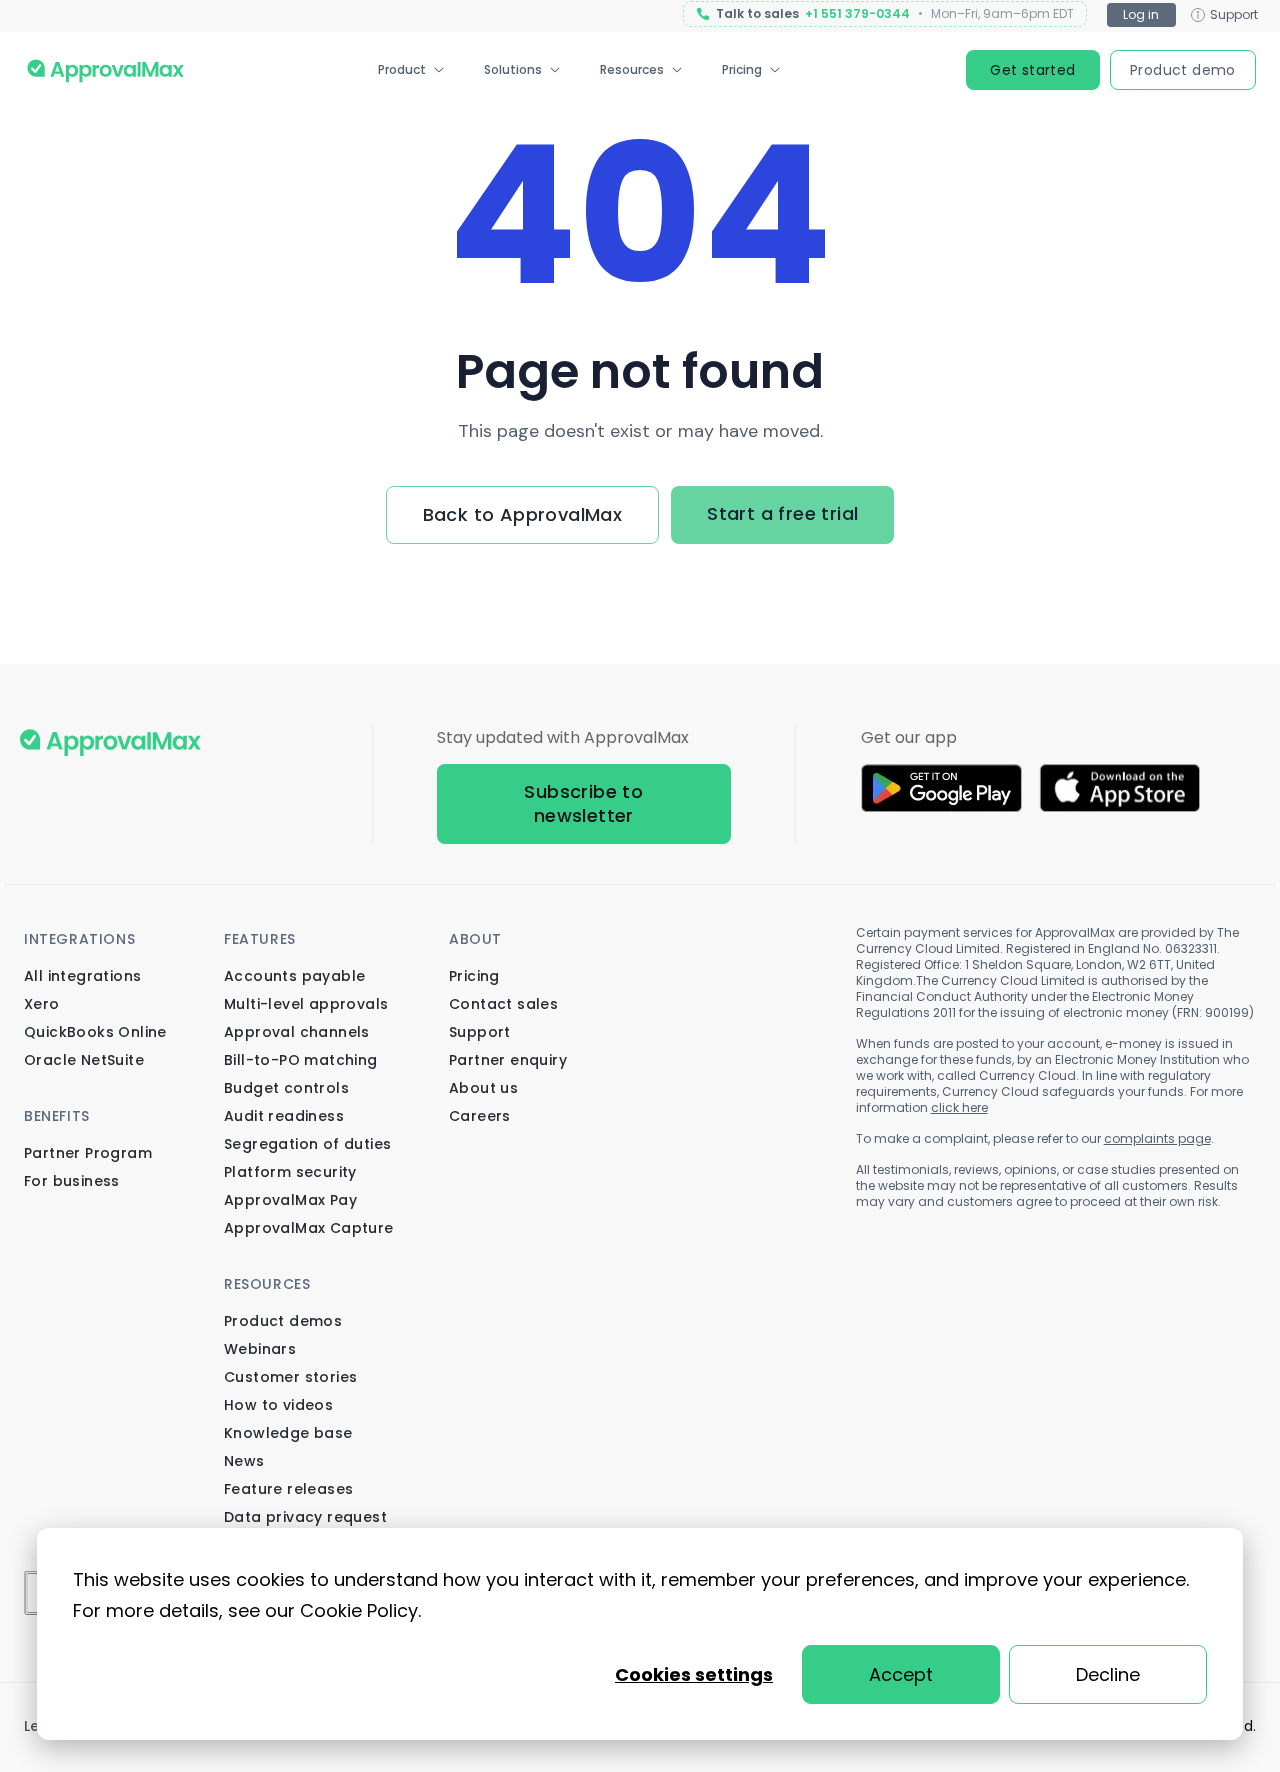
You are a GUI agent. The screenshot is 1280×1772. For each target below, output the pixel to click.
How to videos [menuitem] (278, 1405)
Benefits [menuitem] (57, 1116)
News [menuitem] (244, 1461)
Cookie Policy (359, 1610)
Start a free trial (782, 513)
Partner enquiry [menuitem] (508, 1060)
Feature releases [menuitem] (288, 1489)
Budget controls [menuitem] (286, 1088)
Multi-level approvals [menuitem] (306, 1004)
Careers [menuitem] (480, 1116)
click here (959, 1107)
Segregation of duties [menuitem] (307, 1144)
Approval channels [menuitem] (297, 1032)
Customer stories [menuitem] (290, 1377)
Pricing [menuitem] (742, 69)
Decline (1108, 1674)
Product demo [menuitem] (1183, 70)
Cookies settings (694, 1674)
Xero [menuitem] (42, 1004)
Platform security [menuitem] (290, 1172)
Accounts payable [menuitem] (294, 976)
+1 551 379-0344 (857, 14)
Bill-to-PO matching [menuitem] (301, 1060)
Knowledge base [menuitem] (288, 1433)
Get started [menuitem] (1032, 70)
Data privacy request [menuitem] (305, 1517)
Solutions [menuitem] (513, 69)
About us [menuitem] (483, 1088)
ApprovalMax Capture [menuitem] (309, 1228)
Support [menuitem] (480, 1032)
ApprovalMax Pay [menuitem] (290, 1200)
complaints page (1157, 1138)
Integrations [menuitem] (79, 939)
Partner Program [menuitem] (88, 1153)
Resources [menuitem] (632, 69)
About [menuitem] (475, 939)
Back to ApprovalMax (523, 514)
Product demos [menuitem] (283, 1321)
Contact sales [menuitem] (503, 1004)
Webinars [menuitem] (260, 1349)
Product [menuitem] (402, 69)
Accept (901, 1674)
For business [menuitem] (72, 1181)
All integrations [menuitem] (82, 976)
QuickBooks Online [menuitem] (95, 1032)
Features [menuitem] (260, 939)
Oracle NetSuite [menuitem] (84, 1060)
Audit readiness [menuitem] (284, 1116)
